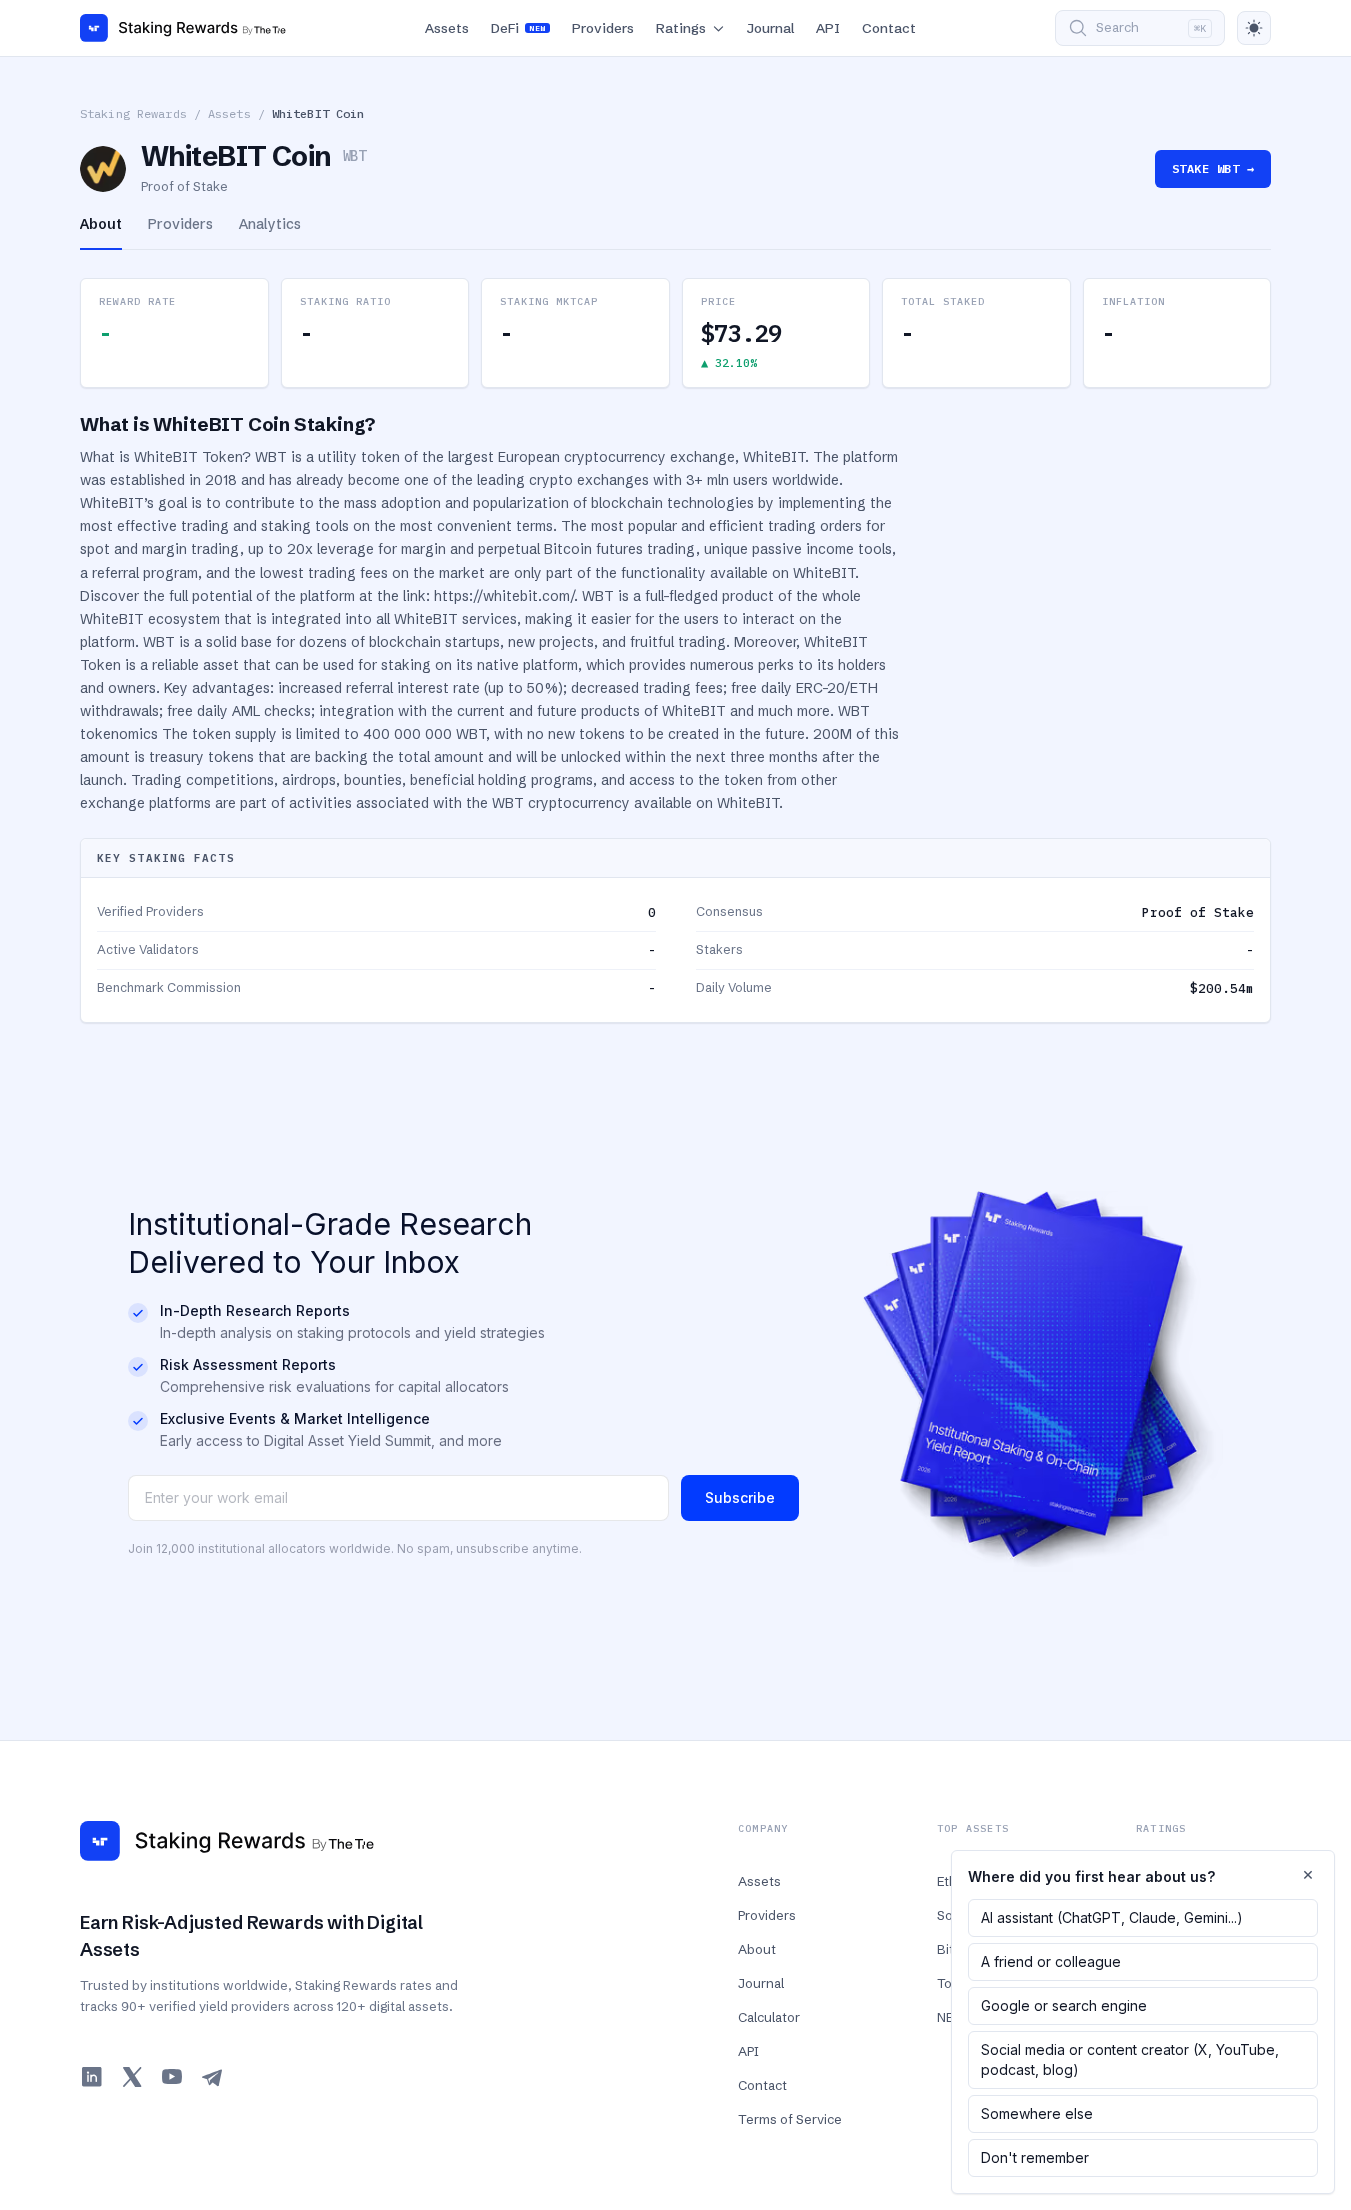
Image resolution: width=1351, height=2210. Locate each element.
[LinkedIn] (92, 2077)
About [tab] (101, 224)
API (828, 28)
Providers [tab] (180, 224)
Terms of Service (790, 2119)
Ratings (681, 28)
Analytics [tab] (270, 224)
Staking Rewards (133, 113)
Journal (770, 28)
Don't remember (1035, 2157)
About (757, 1949)
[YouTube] (172, 2077)
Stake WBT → (1213, 168)
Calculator (769, 2017)
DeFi (518, 28)
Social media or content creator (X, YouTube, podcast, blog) (1130, 2059)
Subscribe (740, 1497)
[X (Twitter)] (132, 2077)
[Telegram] (212, 2077)
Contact (889, 28)
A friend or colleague (1051, 1961)
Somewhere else (1037, 2113)
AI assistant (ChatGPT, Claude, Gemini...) (1112, 1917)
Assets (447, 28)
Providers (603, 28)
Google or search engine (1064, 2005)
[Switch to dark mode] (1254, 28)
